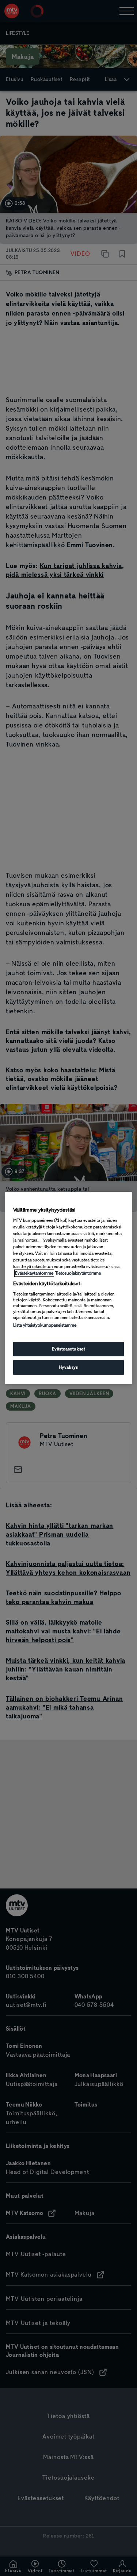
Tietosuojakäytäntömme (78, 1273)
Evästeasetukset (69, 1349)
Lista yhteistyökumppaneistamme (45, 1325)
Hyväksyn (69, 1368)
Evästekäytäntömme (34, 1273)
